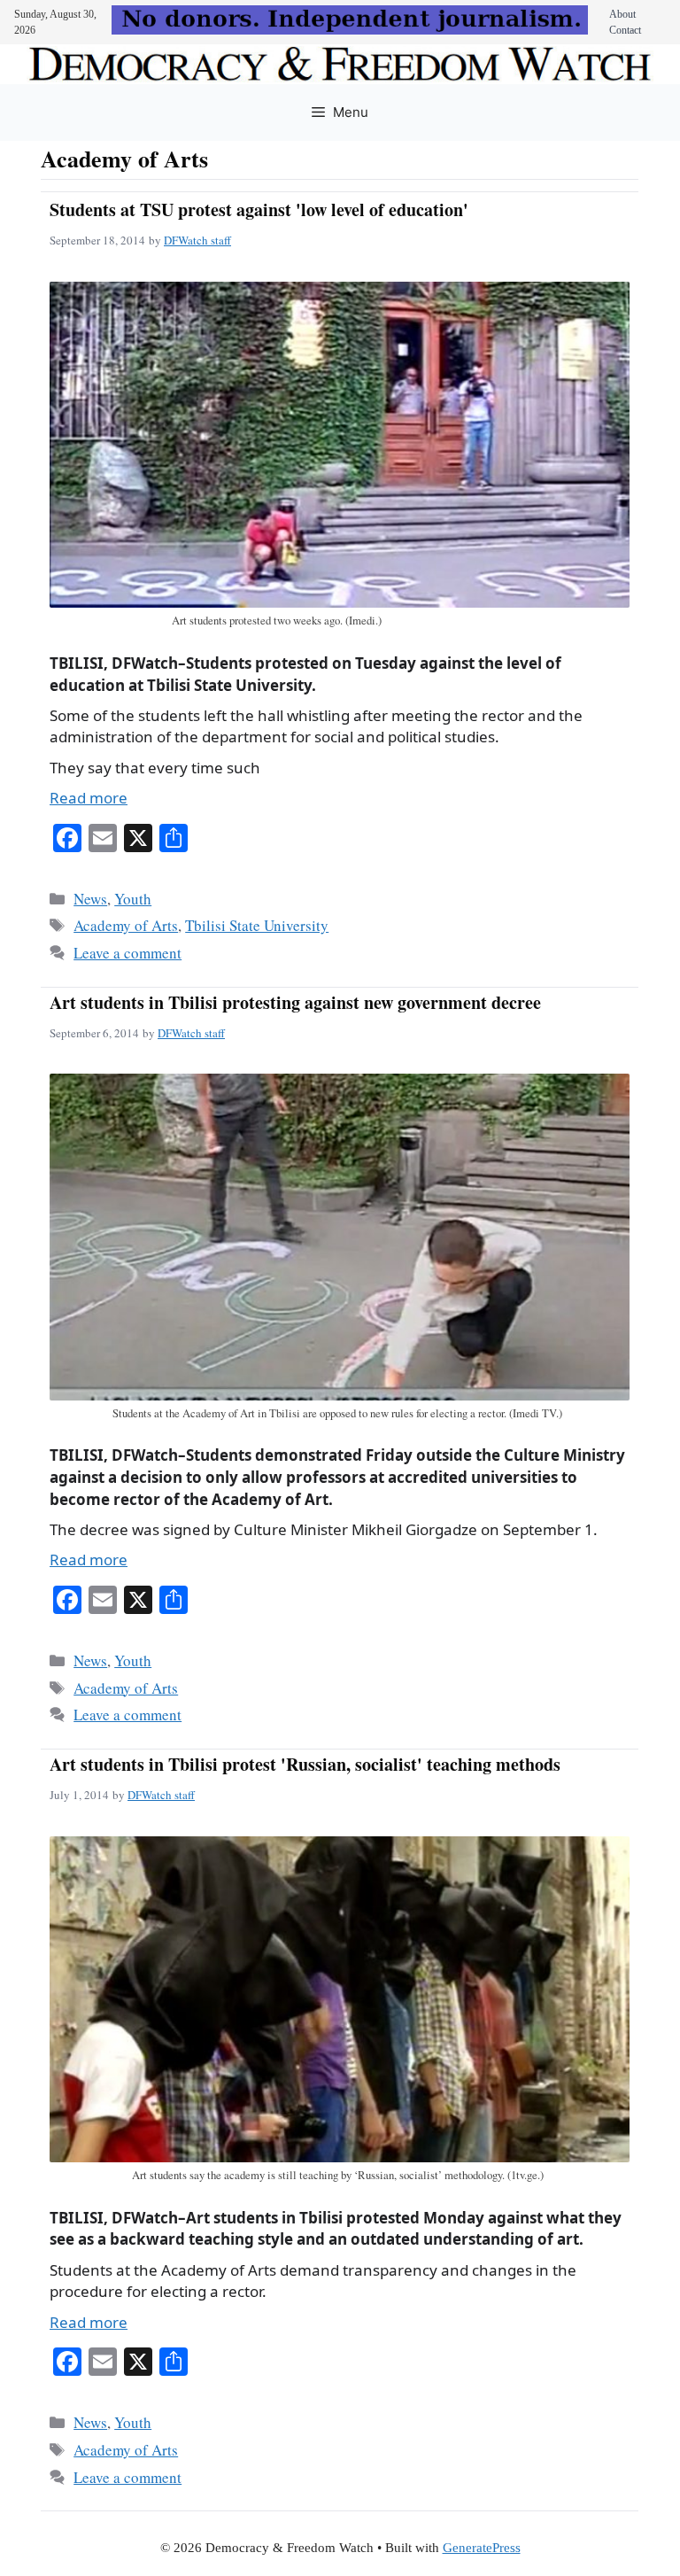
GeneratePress (482, 2548)
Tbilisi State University (257, 925)
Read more (89, 798)
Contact (625, 30)
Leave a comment (127, 953)
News (90, 899)
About (622, 14)
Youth (133, 899)
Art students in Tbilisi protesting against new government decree (295, 1002)
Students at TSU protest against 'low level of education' (259, 209)
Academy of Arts (126, 925)
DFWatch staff (197, 240)
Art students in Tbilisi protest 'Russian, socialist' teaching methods (305, 1764)
